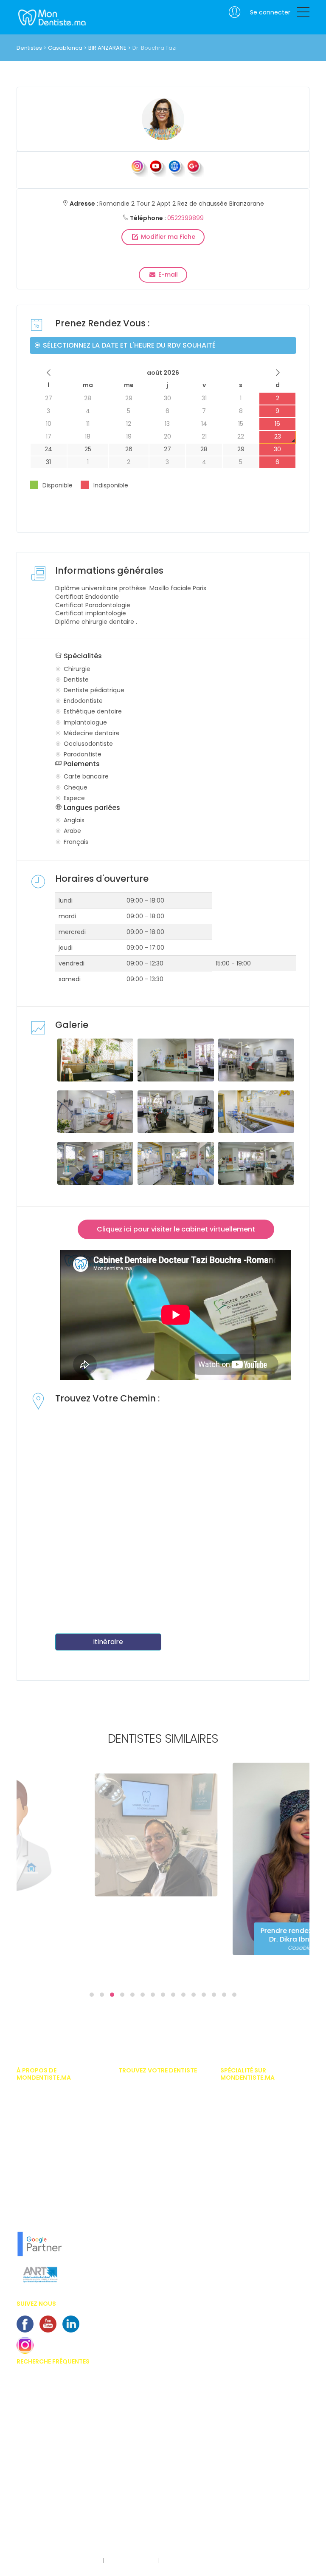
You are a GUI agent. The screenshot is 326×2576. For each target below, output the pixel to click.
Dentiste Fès (133, 2163)
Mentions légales (131, 2561)
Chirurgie (232, 2106)
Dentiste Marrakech (143, 2112)
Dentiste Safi (134, 2188)
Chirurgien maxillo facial (252, 2119)
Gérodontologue (242, 2182)
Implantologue (240, 2226)
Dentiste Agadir (138, 2125)
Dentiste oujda (137, 2213)
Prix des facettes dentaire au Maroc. (53, 2381)
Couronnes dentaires (44, 2485)
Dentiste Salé (135, 2238)
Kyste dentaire (35, 2510)
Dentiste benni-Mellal (145, 2200)
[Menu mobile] (303, 14)
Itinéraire (108, 1642)
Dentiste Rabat (137, 2100)
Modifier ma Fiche (167, 237)
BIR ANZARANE (107, 48)
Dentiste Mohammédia (148, 2150)
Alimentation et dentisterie (50, 2522)
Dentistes (29, 48)
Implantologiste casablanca (258, 2094)
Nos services (33, 2178)
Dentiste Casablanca (146, 2087)
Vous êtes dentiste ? (42, 2165)
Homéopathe (237, 2195)
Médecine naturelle (245, 2251)
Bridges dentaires (39, 2460)
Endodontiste (237, 2157)
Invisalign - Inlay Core (45, 2409)
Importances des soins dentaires (59, 2422)
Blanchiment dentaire (45, 2434)
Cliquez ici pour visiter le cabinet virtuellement (176, 1229)
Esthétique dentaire (245, 2169)
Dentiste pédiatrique (246, 2144)
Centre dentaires (38, 2472)
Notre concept (35, 2215)
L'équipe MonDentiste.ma (49, 2203)
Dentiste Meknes (139, 2175)
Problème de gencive (44, 2497)
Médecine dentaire (244, 2239)
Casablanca (65, 48)
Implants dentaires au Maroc (54, 2447)
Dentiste (230, 2132)
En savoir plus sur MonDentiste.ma (61, 2190)
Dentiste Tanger (139, 2137)
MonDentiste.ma (51, 17)
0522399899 (185, 218)
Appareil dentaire (39, 2397)
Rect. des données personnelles (58, 2561)
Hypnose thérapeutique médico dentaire (261, 2210)
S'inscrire (174, 2561)
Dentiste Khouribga (143, 2225)
